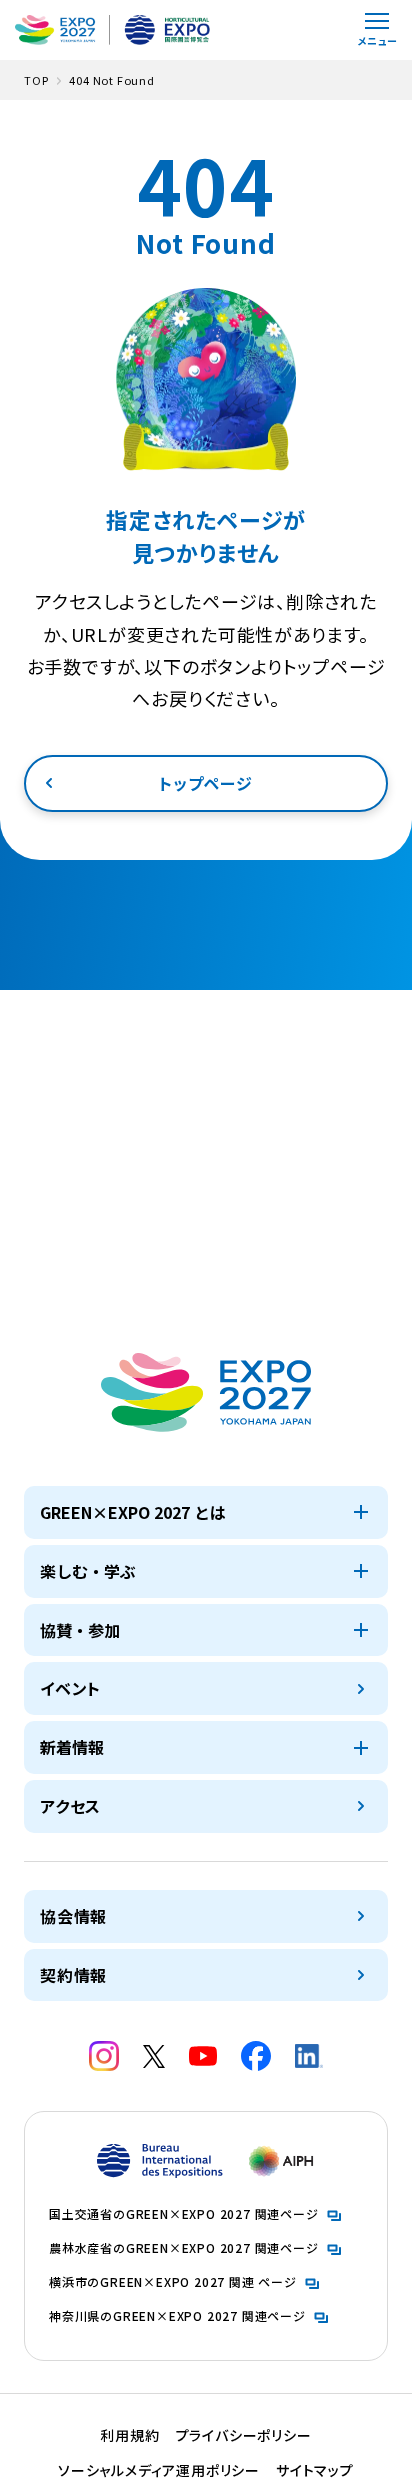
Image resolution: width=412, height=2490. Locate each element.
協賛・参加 (80, 1630)
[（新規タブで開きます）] (104, 2056)
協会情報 (73, 1916)
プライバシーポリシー (244, 2435)
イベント (70, 1688)
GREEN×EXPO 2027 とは (133, 1512)
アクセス (70, 1806)
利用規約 (129, 2435)
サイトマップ (315, 2470)
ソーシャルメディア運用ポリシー (159, 2470)
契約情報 (73, 1975)
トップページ (206, 783)
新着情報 (72, 1747)
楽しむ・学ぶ (88, 1571)
